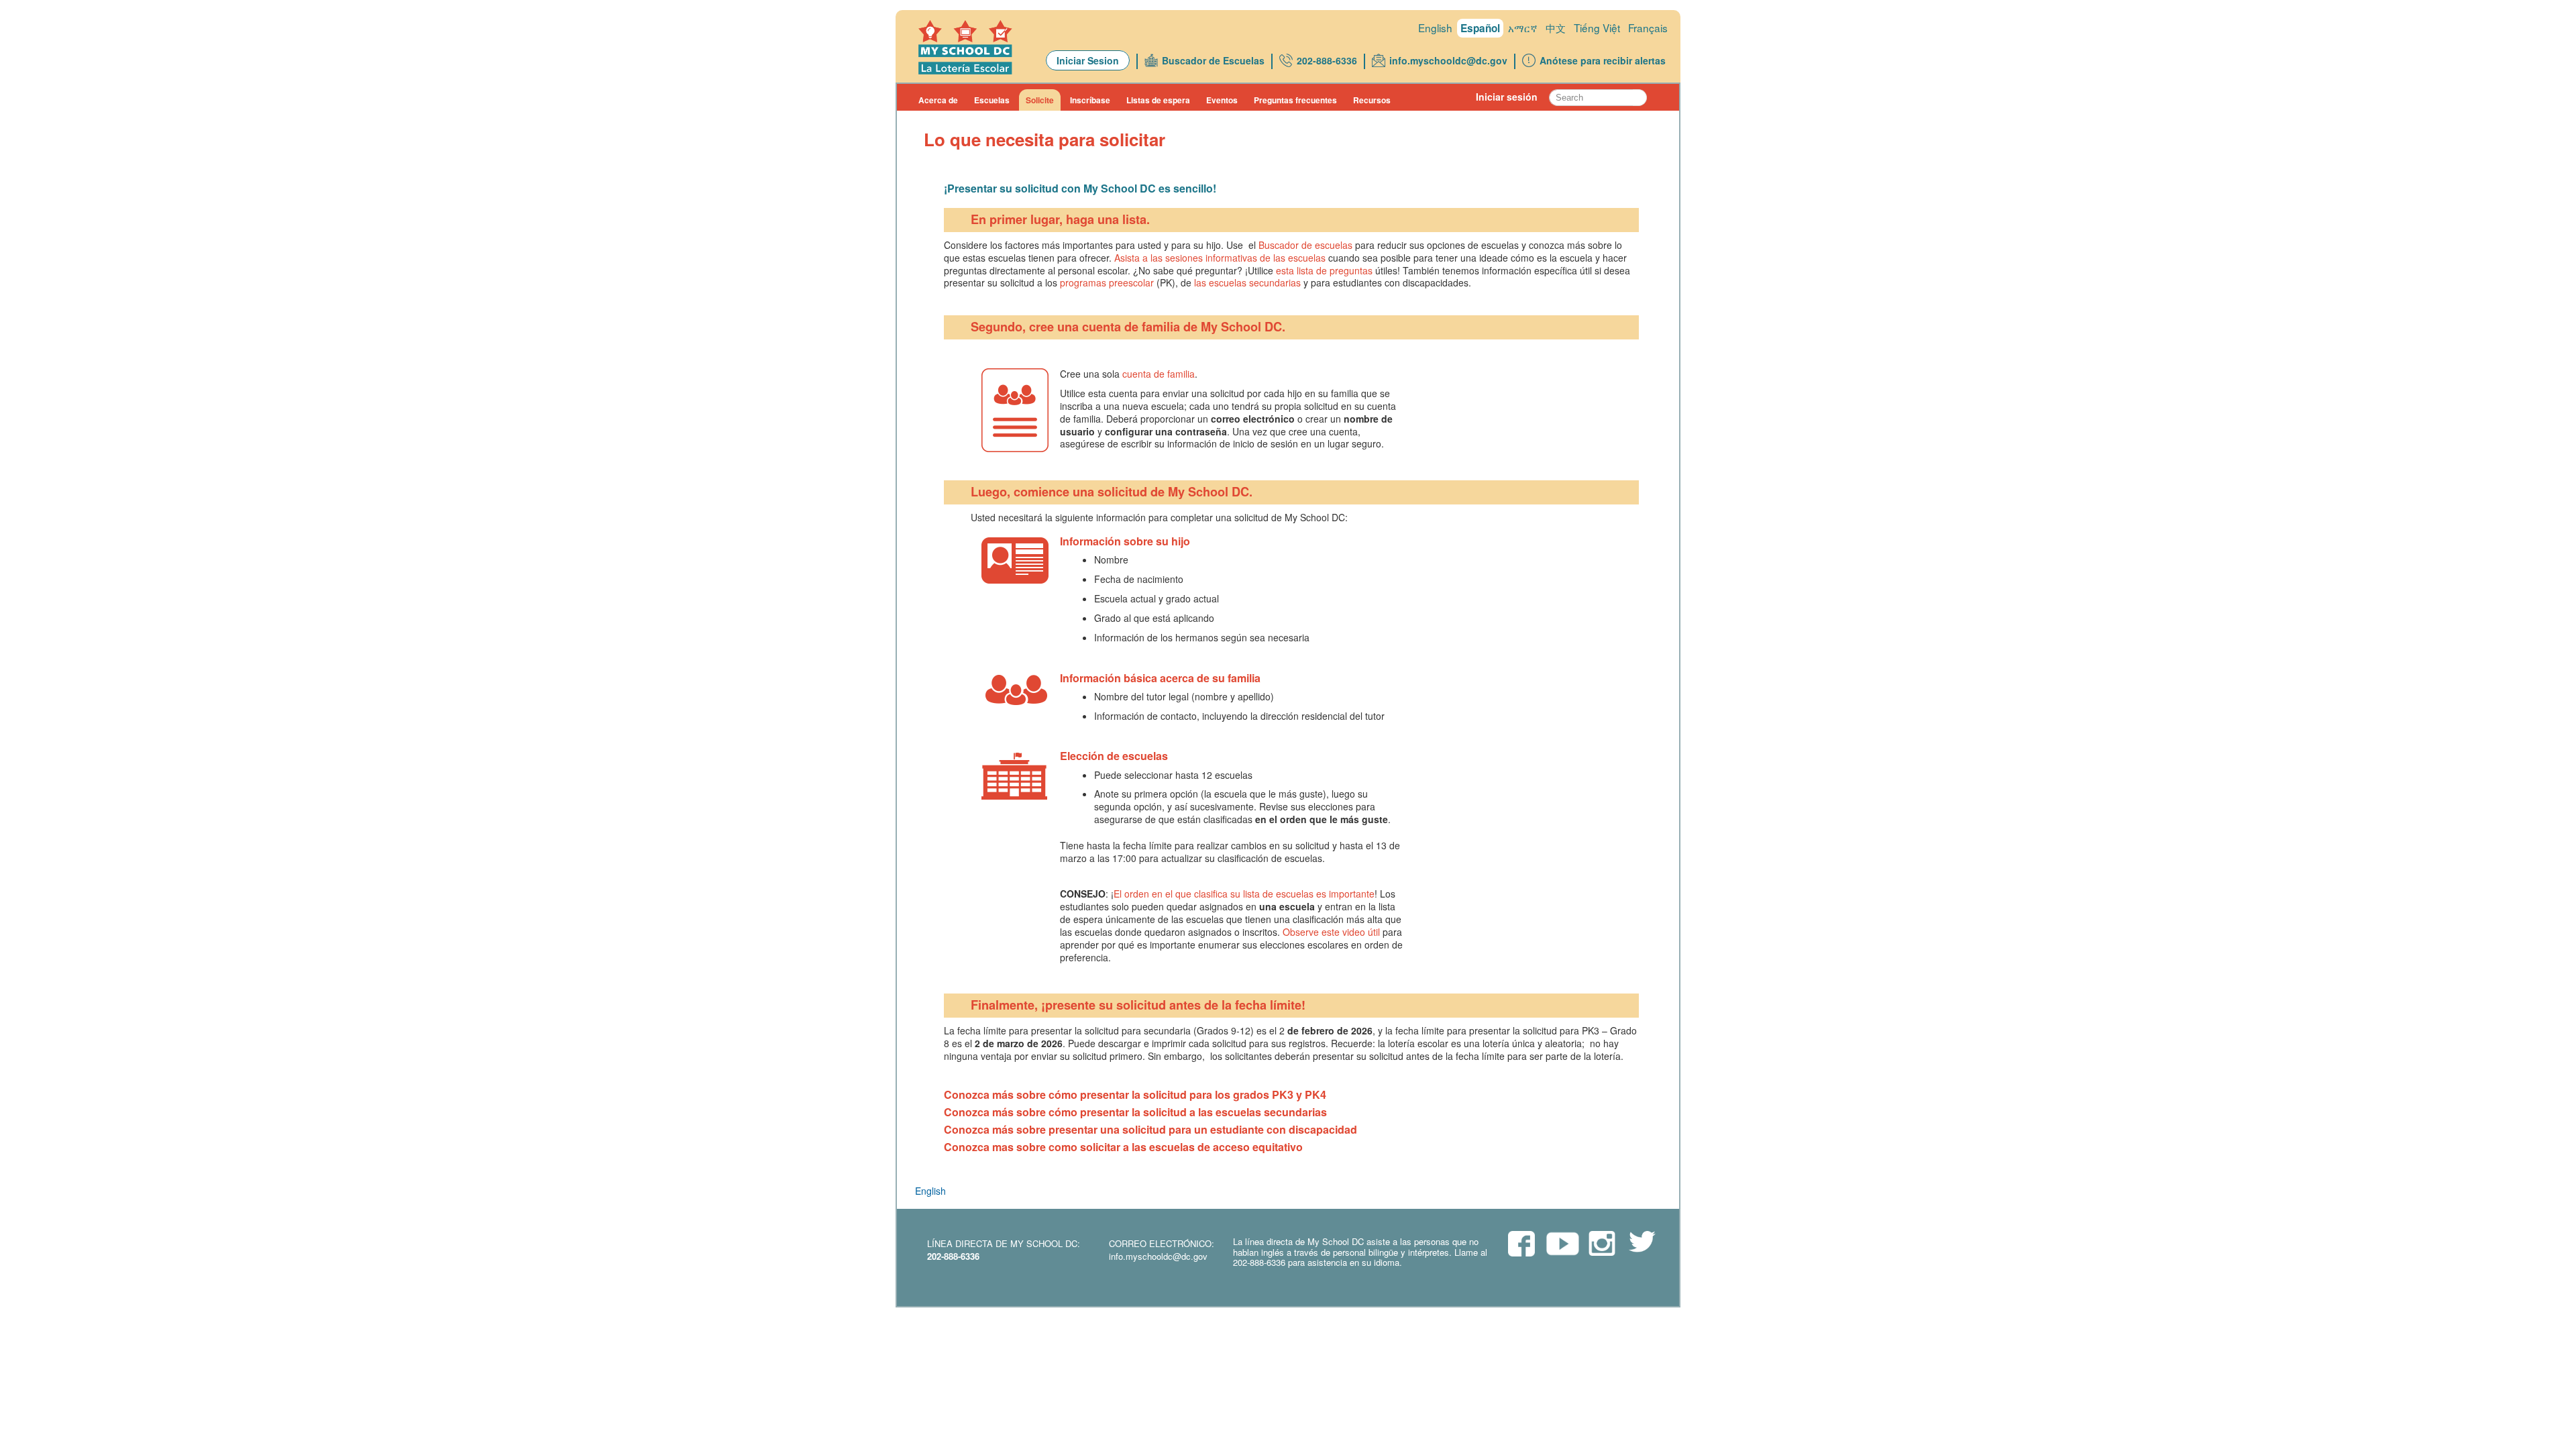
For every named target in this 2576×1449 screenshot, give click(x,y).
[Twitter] (1642, 1243)
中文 (1556, 28)
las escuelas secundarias (1247, 282)
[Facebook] (1521, 1245)
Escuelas (992, 100)
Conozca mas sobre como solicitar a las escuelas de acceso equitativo (1123, 1147)
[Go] (1640, 98)
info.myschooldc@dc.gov (1448, 60)
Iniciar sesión (1507, 97)
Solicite (1040, 100)
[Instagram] (1602, 1244)
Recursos (1372, 100)
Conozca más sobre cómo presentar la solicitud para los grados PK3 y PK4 (1135, 1094)
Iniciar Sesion (1088, 60)
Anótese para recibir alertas (1603, 60)
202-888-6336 (1327, 60)
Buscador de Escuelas (1213, 60)
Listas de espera (1158, 100)
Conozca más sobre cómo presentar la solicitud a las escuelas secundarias (1135, 1112)
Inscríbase (1090, 100)
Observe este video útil (1331, 932)
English (1435, 28)
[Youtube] (1562, 1247)
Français (1648, 28)
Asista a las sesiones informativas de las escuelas (1220, 258)
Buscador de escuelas (1305, 245)
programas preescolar (1107, 282)
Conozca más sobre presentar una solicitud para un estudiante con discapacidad (1150, 1129)
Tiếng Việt (1597, 28)
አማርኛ (1523, 28)
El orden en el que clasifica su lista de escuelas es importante (1244, 894)
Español (1480, 28)
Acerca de (938, 100)
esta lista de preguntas (1324, 270)
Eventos (1222, 100)
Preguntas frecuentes (1295, 100)
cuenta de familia (1159, 374)
